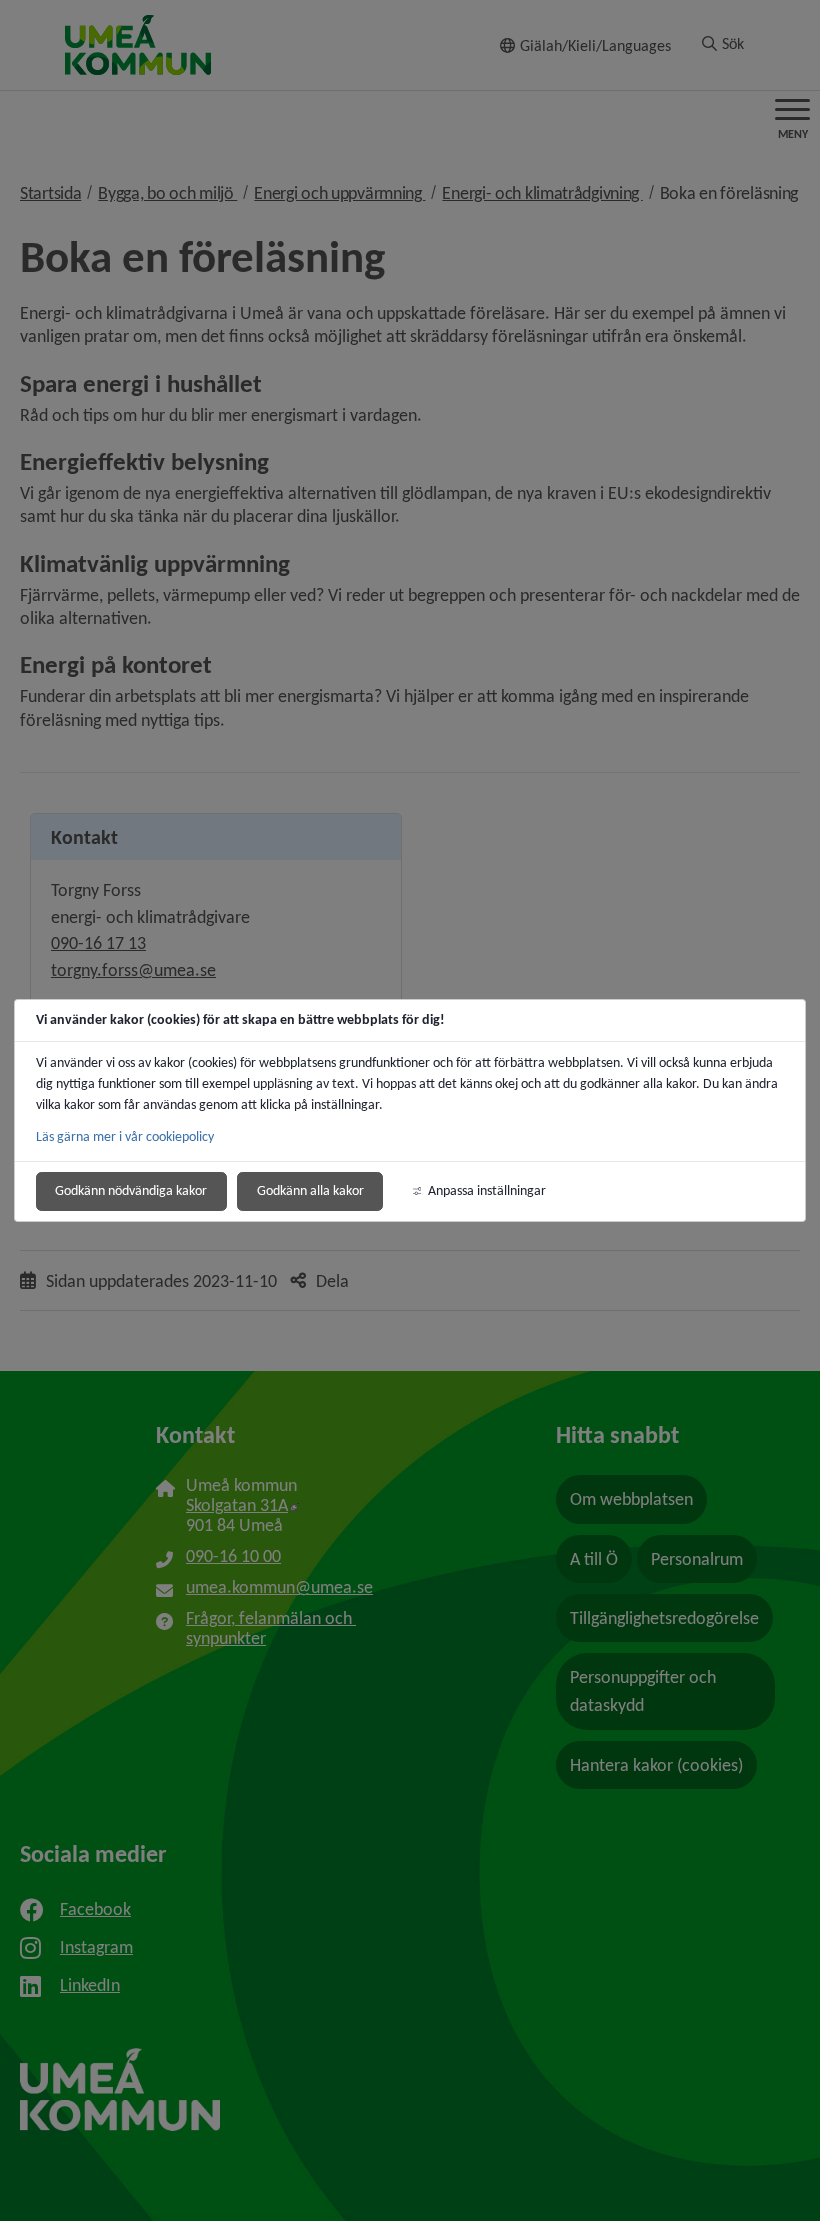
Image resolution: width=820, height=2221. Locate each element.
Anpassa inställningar (487, 1190)
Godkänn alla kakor (310, 1190)
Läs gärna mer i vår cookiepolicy (125, 1136)
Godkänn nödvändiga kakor (131, 1190)
